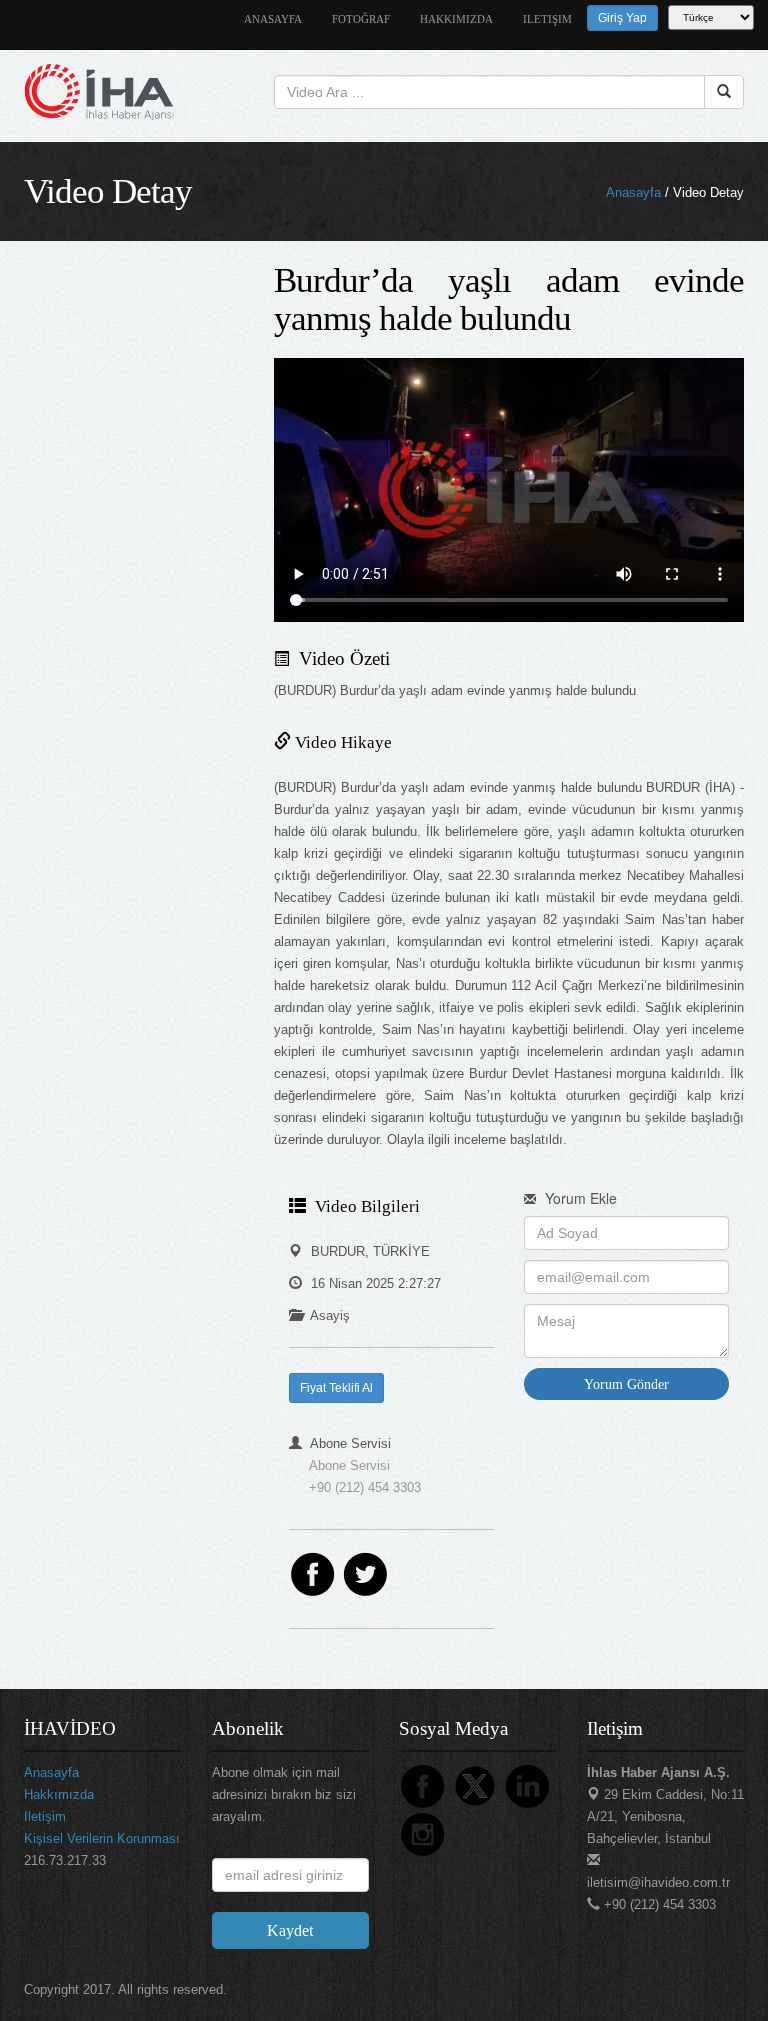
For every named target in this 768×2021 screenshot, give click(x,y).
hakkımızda (456, 19)
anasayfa (273, 19)
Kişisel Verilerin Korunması (102, 1838)
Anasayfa (633, 192)
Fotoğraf (361, 19)
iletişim (547, 19)
